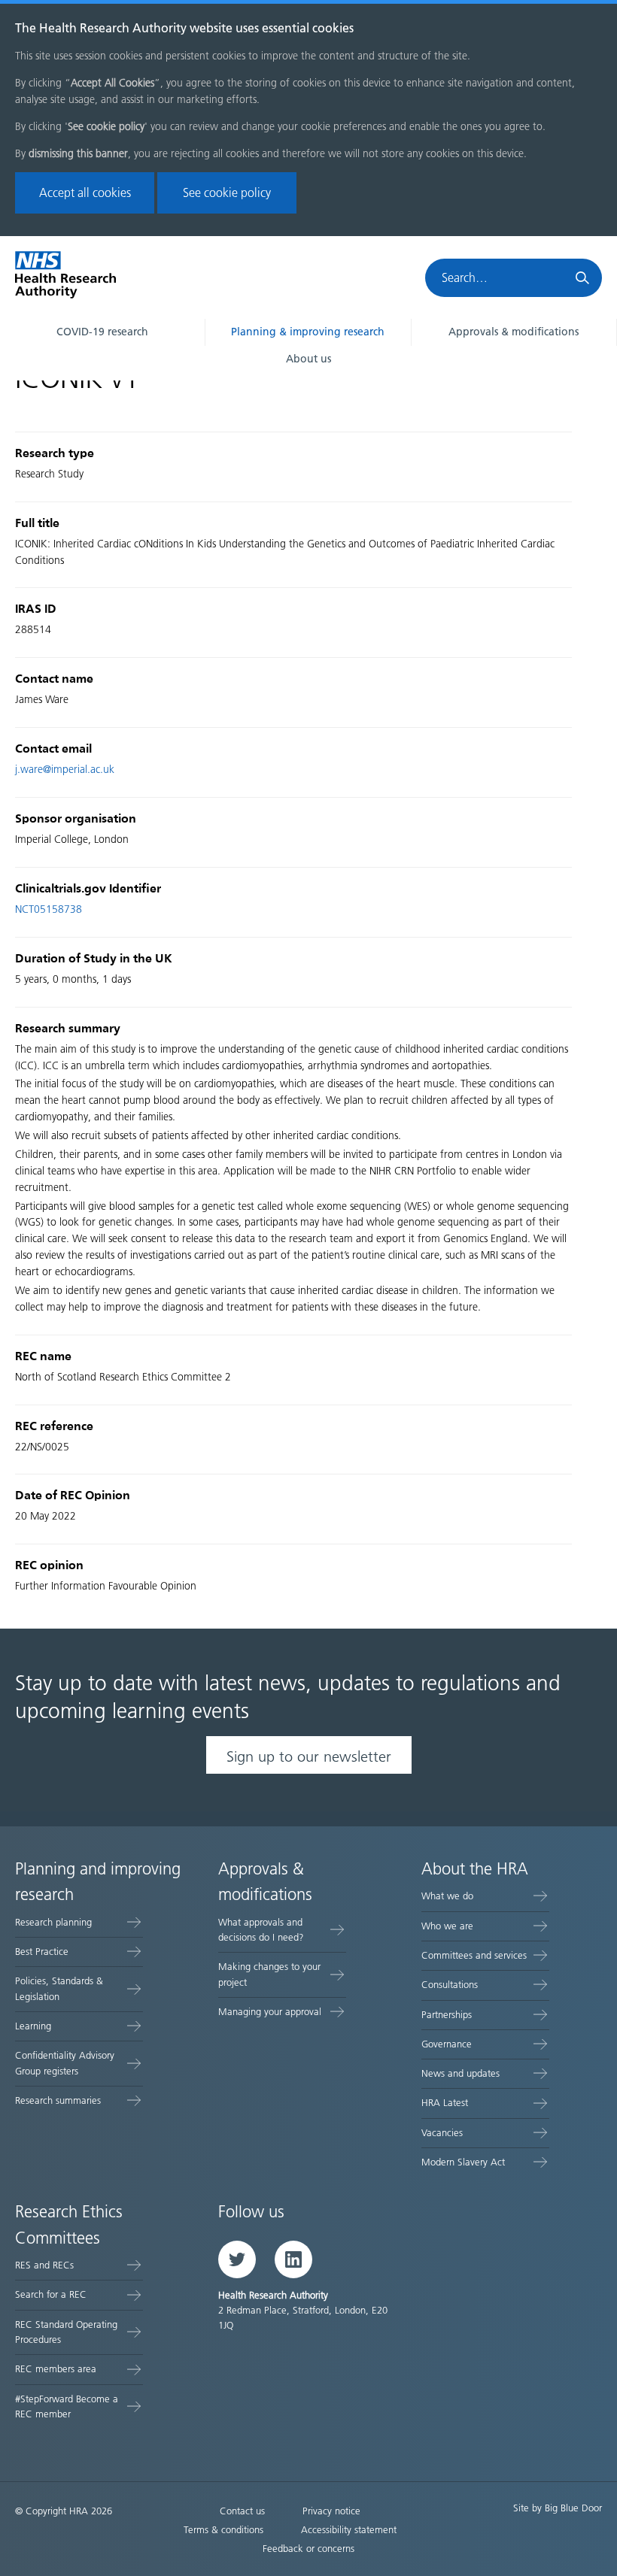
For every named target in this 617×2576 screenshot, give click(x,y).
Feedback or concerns (308, 2549)
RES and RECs (44, 2265)
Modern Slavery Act (463, 2162)
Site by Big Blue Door (558, 2508)
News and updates (460, 2073)
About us (308, 359)
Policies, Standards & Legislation (59, 1988)
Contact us (242, 2511)
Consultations (450, 1985)
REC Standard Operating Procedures (66, 2332)
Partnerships (447, 2015)
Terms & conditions (223, 2530)
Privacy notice (331, 2511)
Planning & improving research (308, 332)
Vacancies (442, 2133)
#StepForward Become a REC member (67, 2406)
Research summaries (58, 2100)
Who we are (447, 1926)
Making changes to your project (269, 1974)
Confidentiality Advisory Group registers (65, 2063)
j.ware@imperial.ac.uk (65, 770)
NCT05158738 (49, 909)
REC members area (56, 2369)
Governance (447, 2044)
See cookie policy (227, 193)
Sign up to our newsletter (309, 1756)
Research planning (53, 1922)
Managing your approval (270, 2012)
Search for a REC (51, 2294)
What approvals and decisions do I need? (261, 1930)
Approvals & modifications (514, 332)
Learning (33, 2026)
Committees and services (474, 1955)
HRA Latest (445, 2103)
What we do (447, 1896)
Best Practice (42, 1952)
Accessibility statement (349, 2530)
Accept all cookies (85, 193)
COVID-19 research (102, 332)
